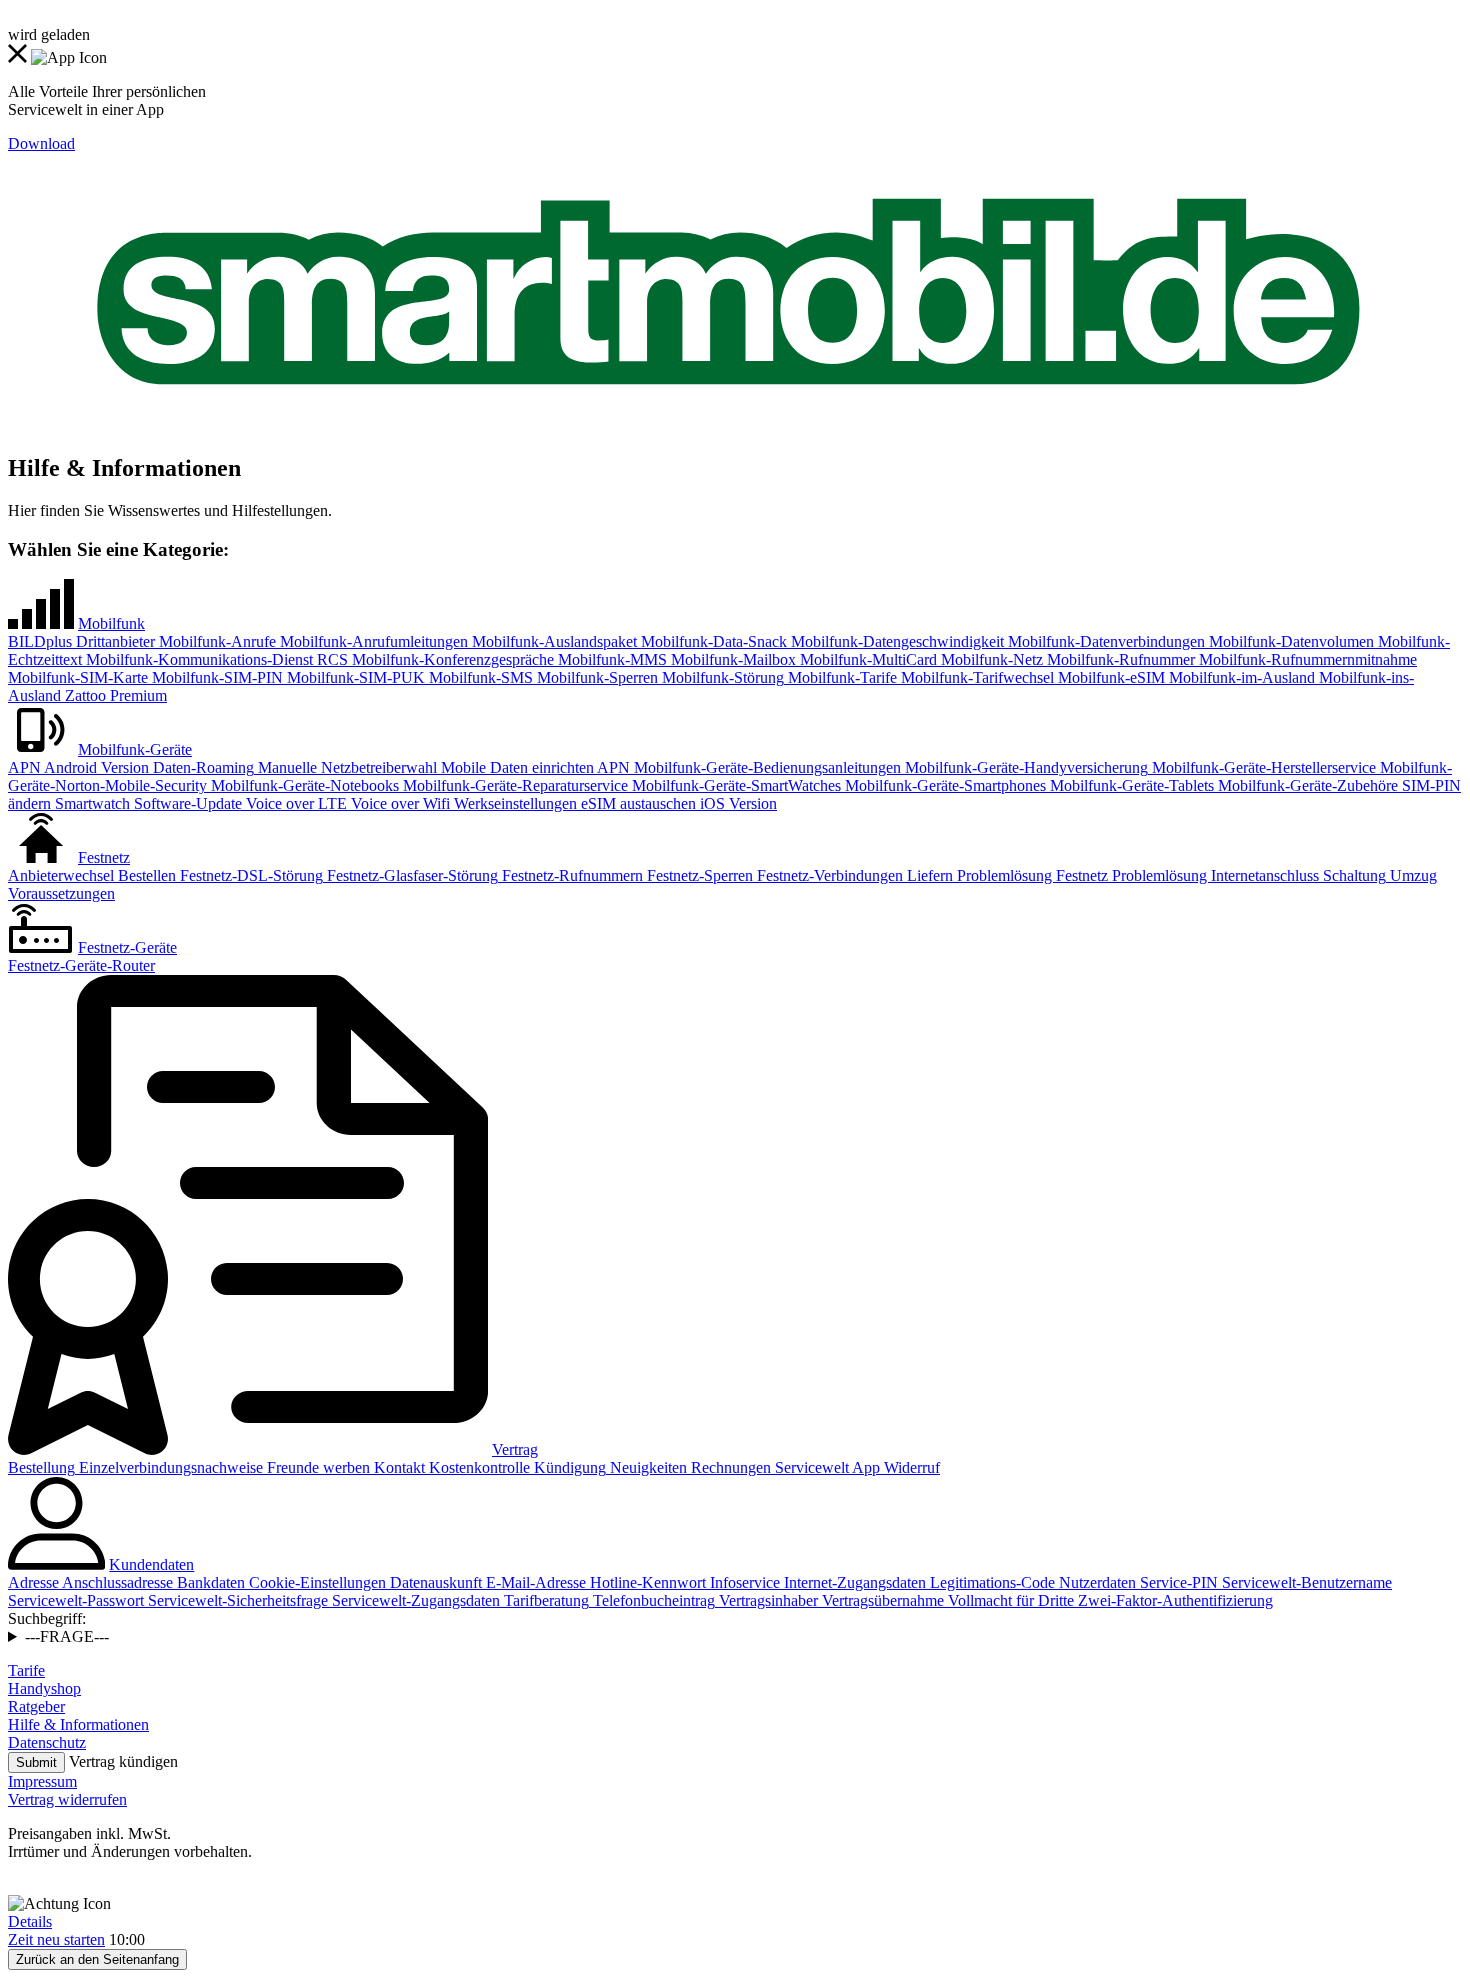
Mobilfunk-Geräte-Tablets (1130, 785)
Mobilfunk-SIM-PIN (215, 677)
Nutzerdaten (1095, 1582)
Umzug (1411, 875)
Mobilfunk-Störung (721, 677)
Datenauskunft (434, 1582)
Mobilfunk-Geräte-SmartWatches (734, 785)
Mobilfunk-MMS (610, 659)
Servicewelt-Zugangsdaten (414, 1600)
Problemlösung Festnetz (1030, 875)
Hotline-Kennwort (646, 1582)
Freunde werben (316, 1467)
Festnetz (104, 857)
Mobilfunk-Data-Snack (712, 641)
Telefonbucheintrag (652, 1600)
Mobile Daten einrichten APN (533, 767)
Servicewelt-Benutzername (1305, 1582)
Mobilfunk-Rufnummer (1119, 659)
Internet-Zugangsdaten (853, 1582)
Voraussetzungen (61, 893)
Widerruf (910, 1467)
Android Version (95, 767)
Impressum (42, 1781)
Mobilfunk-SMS (479, 677)
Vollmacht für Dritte (1009, 1600)
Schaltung (1352, 875)
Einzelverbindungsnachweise (169, 1467)
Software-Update (186, 803)
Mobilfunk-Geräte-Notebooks (303, 785)
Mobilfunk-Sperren (595, 677)
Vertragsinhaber (766, 1600)
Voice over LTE (294, 803)
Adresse (33, 1582)
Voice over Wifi (398, 803)
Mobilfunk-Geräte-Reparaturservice (513, 785)
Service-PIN (1177, 1582)
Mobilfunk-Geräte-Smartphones (943, 785)
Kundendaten (151, 1564)
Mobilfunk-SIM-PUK (354, 677)
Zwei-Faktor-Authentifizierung (1173, 1600)
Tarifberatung (544, 1600)
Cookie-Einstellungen (315, 1582)
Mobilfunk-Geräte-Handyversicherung (1024, 767)
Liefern (928, 875)
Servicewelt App (825, 1467)
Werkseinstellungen (513, 803)
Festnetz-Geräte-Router (81, 965)
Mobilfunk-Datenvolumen (1289, 641)
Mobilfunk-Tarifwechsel (975, 677)
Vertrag (515, 1449)
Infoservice (743, 1582)
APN (24, 767)
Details (30, 1921)
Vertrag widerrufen (67, 1799)
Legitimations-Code (990, 1582)
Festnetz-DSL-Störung (249, 875)
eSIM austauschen (636, 803)
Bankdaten (209, 1582)
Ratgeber (36, 1706)
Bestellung (41, 1467)
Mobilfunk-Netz (990, 659)
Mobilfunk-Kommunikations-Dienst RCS (215, 659)
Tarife (26, 1670)
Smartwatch (90, 803)
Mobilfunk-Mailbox (731, 659)
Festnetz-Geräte (127, 947)
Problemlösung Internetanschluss (1213, 875)
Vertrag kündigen (123, 1761)
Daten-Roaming (201, 767)
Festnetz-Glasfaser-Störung (410, 875)
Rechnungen (729, 1467)
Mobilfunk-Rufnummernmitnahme (1306, 659)
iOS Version (736, 803)
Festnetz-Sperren (698, 875)
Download (41, 143)
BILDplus (40, 641)
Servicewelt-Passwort (76, 1600)
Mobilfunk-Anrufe (215, 641)
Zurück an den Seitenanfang (97, 1959)
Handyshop (44, 1688)
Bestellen (145, 875)
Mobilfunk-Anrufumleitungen (372, 641)
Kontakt (397, 1467)
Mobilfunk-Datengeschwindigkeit (895, 641)
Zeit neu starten (56, 1939)
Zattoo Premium (114, 695)
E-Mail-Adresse (534, 1582)
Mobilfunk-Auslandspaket (552, 641)
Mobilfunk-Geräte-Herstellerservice (1262, 767)
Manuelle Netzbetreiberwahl (345, 767)
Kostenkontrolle (477, 1467)
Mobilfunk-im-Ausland (1240, 677)
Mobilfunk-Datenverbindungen (1104, 641)
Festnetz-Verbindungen (828, 875)
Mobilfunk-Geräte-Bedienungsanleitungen (765, 767)
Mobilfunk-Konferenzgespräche (451, 659)
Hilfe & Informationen (78, 1724)
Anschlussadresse (116, 1582)
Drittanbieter (113, 641)
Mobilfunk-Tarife (840, 677)
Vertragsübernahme (881, 1600)
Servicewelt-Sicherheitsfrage (236, 1600)
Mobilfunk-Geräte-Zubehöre (1306, 785)
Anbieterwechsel (61, 875)
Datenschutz (47, 1742)
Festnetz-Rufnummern (570, 875)
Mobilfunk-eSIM (1109, 677)
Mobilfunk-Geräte (135, 749)
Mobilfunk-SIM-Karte (78, 677)
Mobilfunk (111, 623)
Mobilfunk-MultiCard (866, 659)
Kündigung (568, 1467)
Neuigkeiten (646, 1467)
